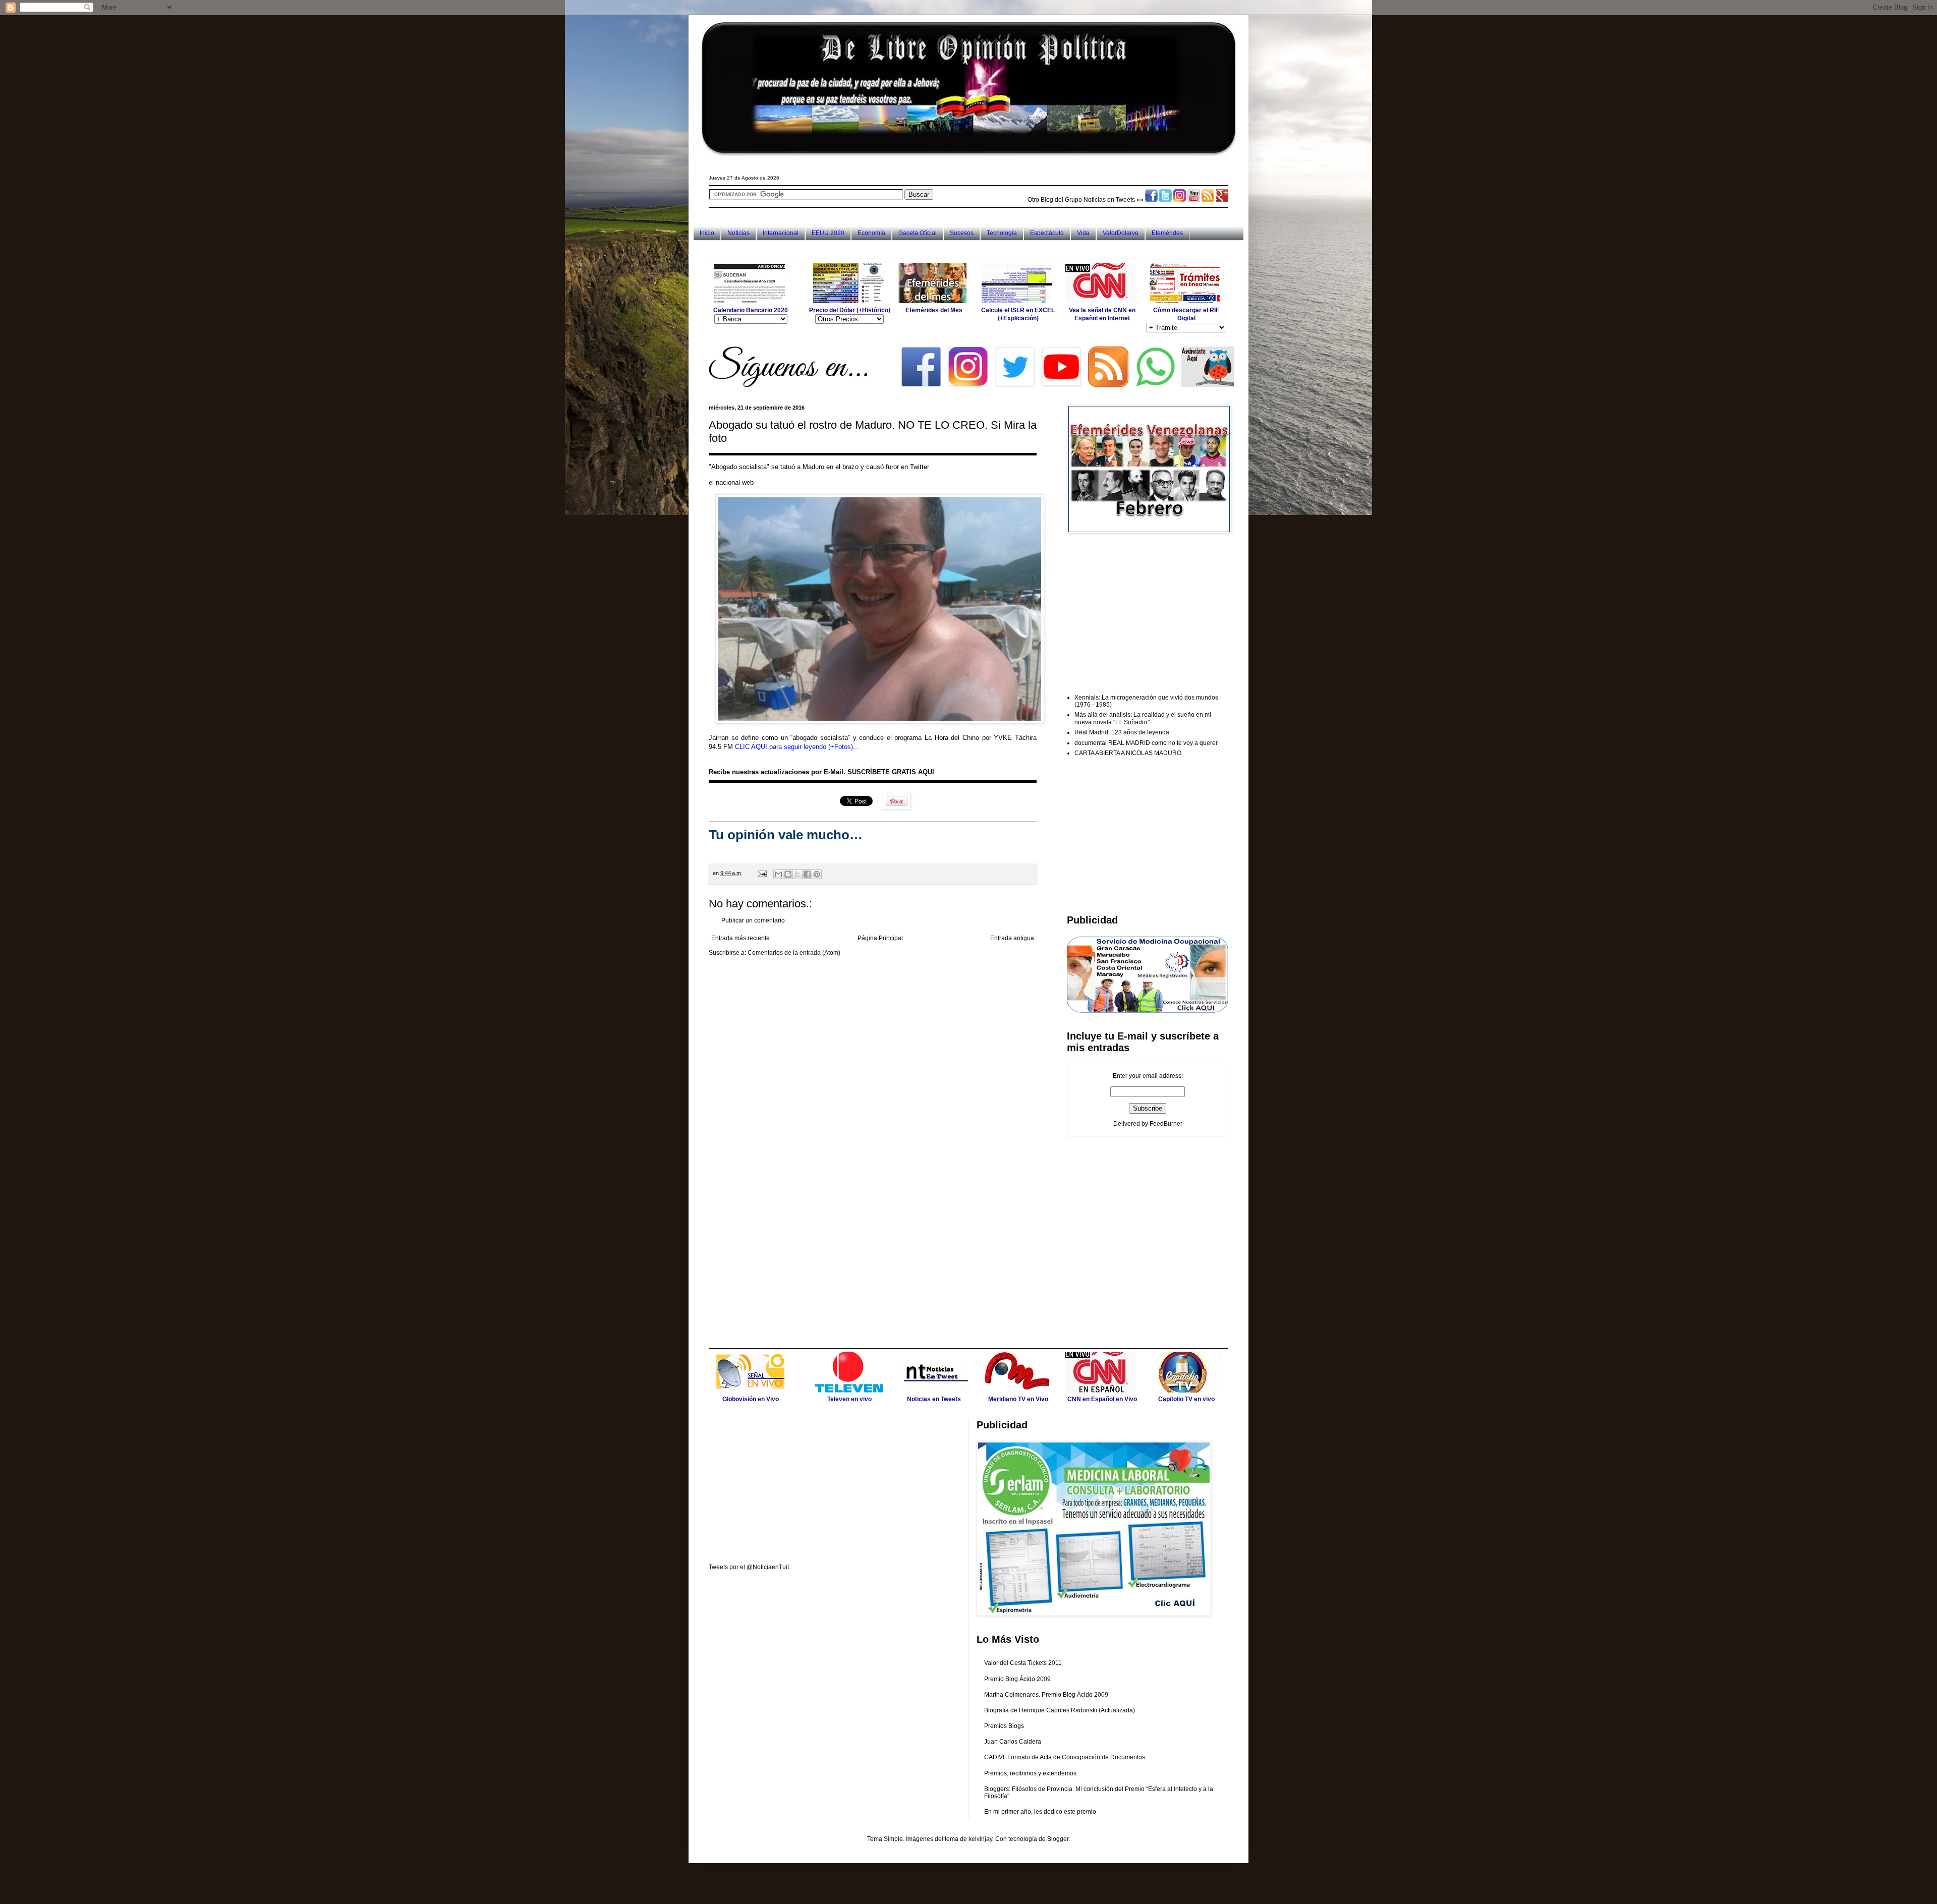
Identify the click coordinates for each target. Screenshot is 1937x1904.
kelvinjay (980, 1839)
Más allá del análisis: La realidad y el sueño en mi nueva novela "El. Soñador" (1143, 718)
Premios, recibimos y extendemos (1030, 1773)
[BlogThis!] (788, 874)
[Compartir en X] (797, 874)
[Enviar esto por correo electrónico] (778, 874)
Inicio (707, 233)
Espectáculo (1047, 233)
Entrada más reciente (740, 938)
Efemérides (1167, 233)
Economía (871, 233)
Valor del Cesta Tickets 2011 (1023, 1663)
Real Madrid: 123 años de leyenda (1122, 732)
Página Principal (880, 938)
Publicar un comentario (753, 920)
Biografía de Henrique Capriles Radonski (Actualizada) (1060, 1710)
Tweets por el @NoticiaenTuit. (750, 1567)
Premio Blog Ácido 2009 (1017, 1679)
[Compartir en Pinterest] (817, 874)
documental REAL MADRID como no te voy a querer (1146, 743)
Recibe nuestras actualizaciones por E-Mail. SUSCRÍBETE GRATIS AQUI (821, 772)
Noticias (738, 233)
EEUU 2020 (828, 233)
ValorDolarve (1121, 233)
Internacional (781, 233)
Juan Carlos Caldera (1013, 1742)
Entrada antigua (1012, 938)
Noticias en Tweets (1109, 200)
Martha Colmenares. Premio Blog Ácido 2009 (1046, 1695)
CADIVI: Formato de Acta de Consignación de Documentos (1065, 1757)
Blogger (1058, 1839)
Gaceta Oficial (918, 233)
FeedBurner (1166, 1124)
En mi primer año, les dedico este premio (1040, 1812)
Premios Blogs (1004, 1726)
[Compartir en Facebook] (807, 874)
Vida (1083, 233)
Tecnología (1002, 233)
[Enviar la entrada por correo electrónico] (762, 873)
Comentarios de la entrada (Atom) (794, 953)
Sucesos (962, 233)
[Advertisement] (892, 249)
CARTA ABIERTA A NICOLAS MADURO (1128, 753)
